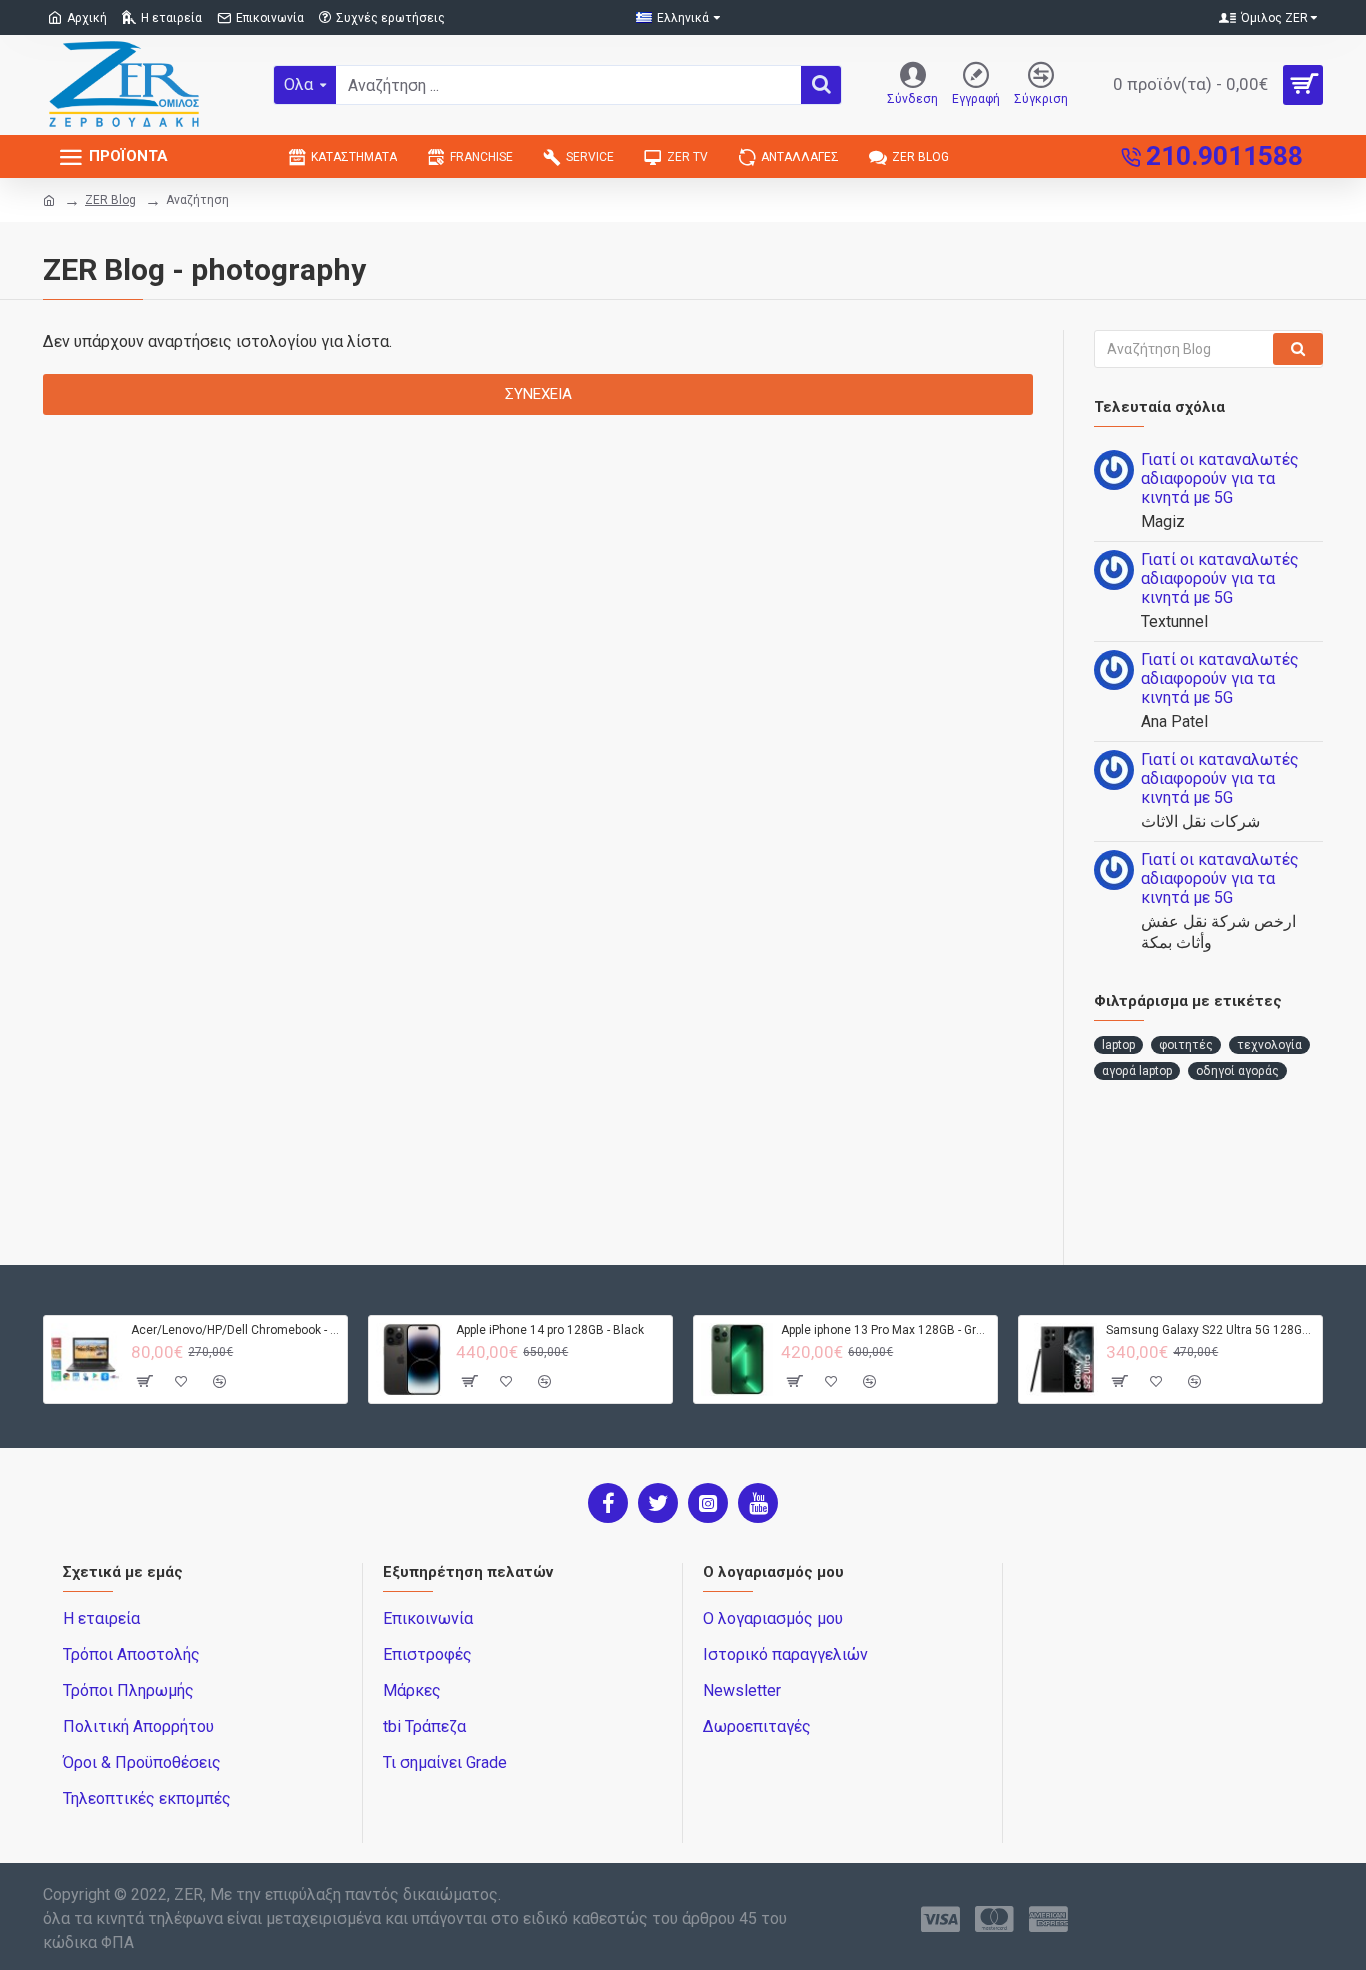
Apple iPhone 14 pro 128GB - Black (550, 1330)
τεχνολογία (1269, 1045)
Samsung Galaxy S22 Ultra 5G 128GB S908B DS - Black (1210, 1330)
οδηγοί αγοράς (1237, 1071)
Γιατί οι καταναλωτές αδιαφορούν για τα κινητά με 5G (1220, 478)
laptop (1118, 1045)
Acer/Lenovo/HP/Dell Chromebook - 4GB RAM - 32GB (235, 1330)
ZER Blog (110, 200)
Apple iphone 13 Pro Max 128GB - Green (885, 1330)
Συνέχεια (538, 394)
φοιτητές (1186, 1045)
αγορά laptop (1137, 1071)
